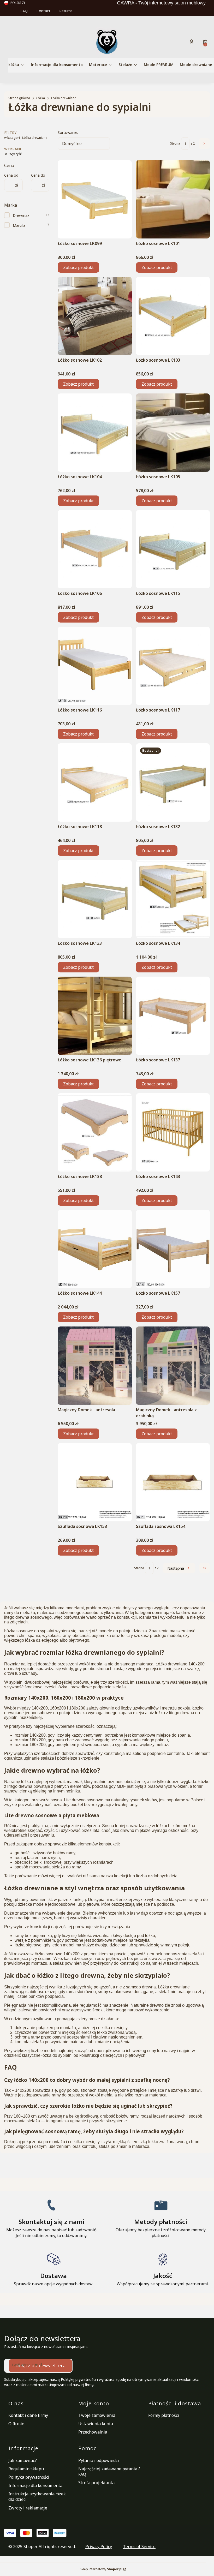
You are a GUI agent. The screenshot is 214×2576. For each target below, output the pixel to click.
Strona (175, 143)
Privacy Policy (99, 2547)
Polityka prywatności (29, 2477)
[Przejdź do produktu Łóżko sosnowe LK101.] (173, 199)
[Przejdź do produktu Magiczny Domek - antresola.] (95, 1366)
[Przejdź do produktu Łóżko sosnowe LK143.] (173, 1132)
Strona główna (19, 98)
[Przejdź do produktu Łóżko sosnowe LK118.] (95, 782)
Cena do (38, 175)
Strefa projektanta (96, 2483)
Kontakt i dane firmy (28, 2415)
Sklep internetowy (101, 2569)
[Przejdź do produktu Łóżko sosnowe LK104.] (95, 433)
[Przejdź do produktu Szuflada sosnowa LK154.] (173, 1482)
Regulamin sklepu (26, 2469)
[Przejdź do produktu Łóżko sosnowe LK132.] (173, 782)
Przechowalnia (93, 2432)
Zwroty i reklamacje (28, 2508)
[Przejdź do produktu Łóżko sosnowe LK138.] (95, 1132)
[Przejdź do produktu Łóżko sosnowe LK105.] (173, 433)
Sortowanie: (68, 132)
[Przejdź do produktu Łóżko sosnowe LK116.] (95, 666)
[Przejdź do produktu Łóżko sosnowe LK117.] (173, 666)
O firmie (16, 2424)
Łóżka (41, 98)
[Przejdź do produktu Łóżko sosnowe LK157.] (173, 1249)
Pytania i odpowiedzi (99, 2460)
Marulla (19, 225)
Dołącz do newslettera (40, 2365)
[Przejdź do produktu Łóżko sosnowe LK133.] (95, 899)
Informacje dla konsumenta (35, 2485)
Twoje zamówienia (97, 2415)
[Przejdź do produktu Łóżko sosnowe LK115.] (173, 549)
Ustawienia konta (96, 2424)
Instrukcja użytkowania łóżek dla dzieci (37, 2497)
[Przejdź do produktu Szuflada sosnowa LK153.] (95, 1482)
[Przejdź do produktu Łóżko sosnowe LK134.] (173, 899)
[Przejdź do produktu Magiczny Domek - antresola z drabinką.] (173, 1366)
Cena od (11, 175)
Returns (66, 11)
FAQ (24, 11)
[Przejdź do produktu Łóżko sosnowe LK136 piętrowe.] (95, 1016)
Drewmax (21, 215)
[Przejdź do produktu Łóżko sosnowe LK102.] (95, 316)
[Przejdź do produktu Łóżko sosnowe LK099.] (95, 199)
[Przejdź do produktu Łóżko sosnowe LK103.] (173, 316)
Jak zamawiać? (23, 2460)
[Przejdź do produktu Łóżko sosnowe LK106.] (95, 549)
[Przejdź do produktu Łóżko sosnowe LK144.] (95, 1249)
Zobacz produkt (78, 267)
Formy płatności (164, 2415)
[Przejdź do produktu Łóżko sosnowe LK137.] (173, 1016)
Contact (43, 11)
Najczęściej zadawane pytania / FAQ (109, 2472)
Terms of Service (139, 2547)
